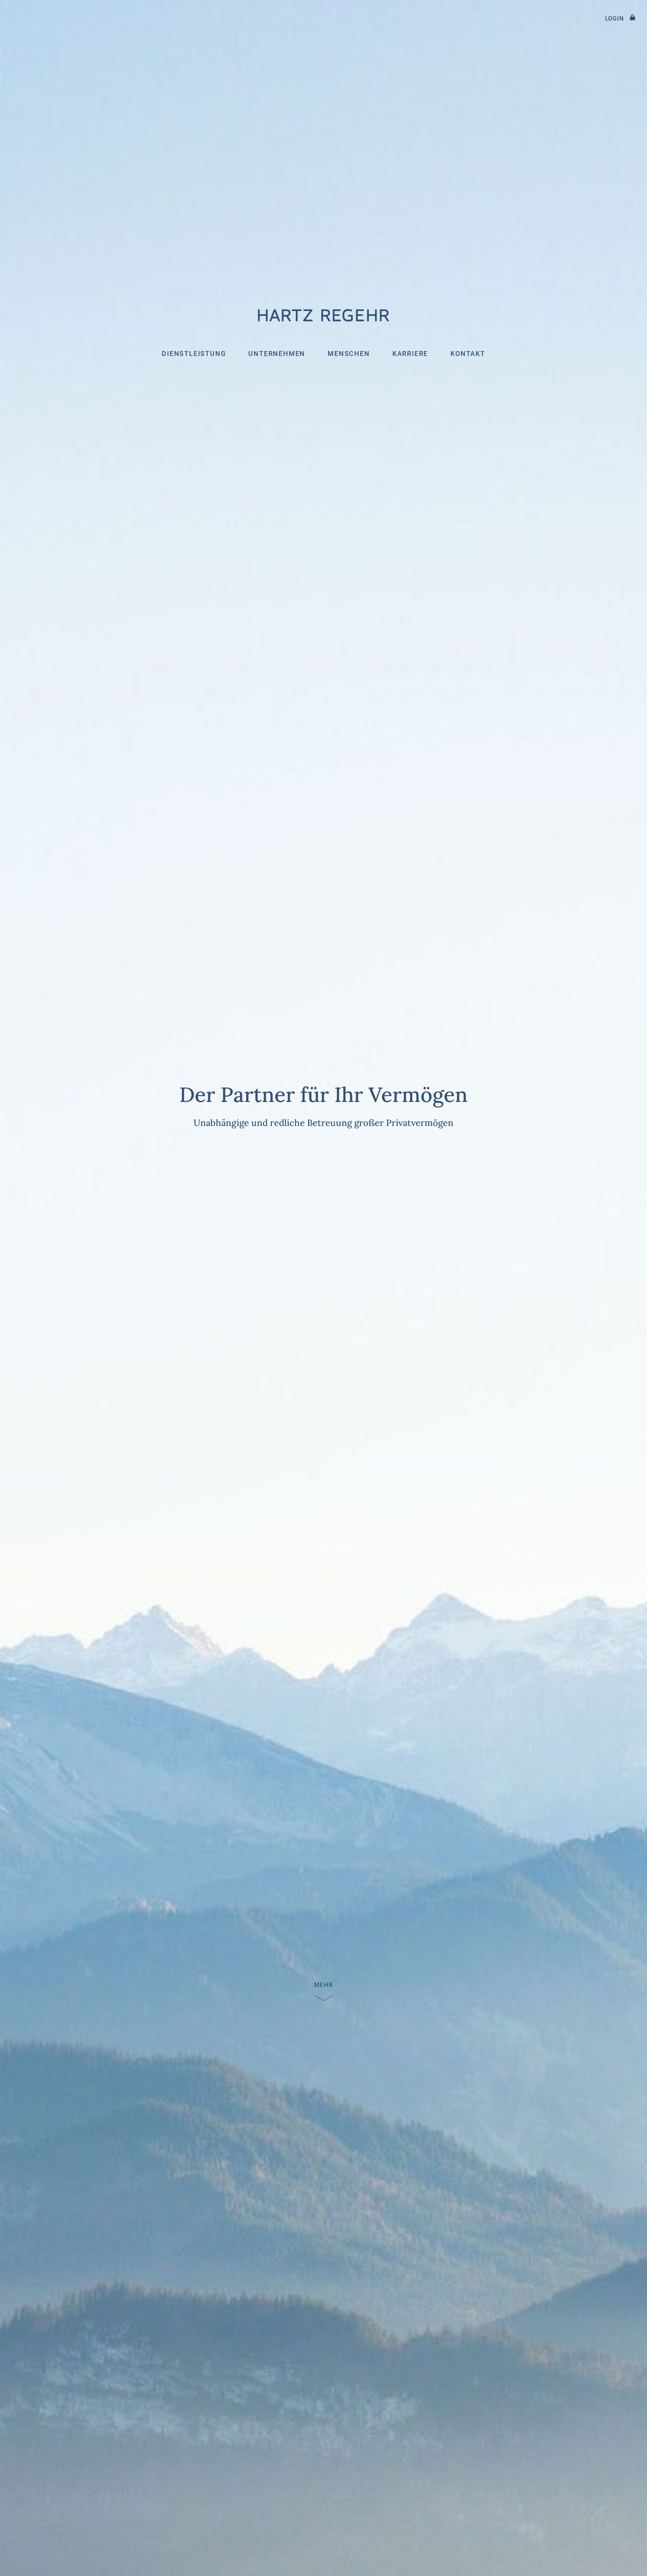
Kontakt (468, 354)
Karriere (410, 354)
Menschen (349, 354)
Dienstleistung (194, 354)
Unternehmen (277, 354)
